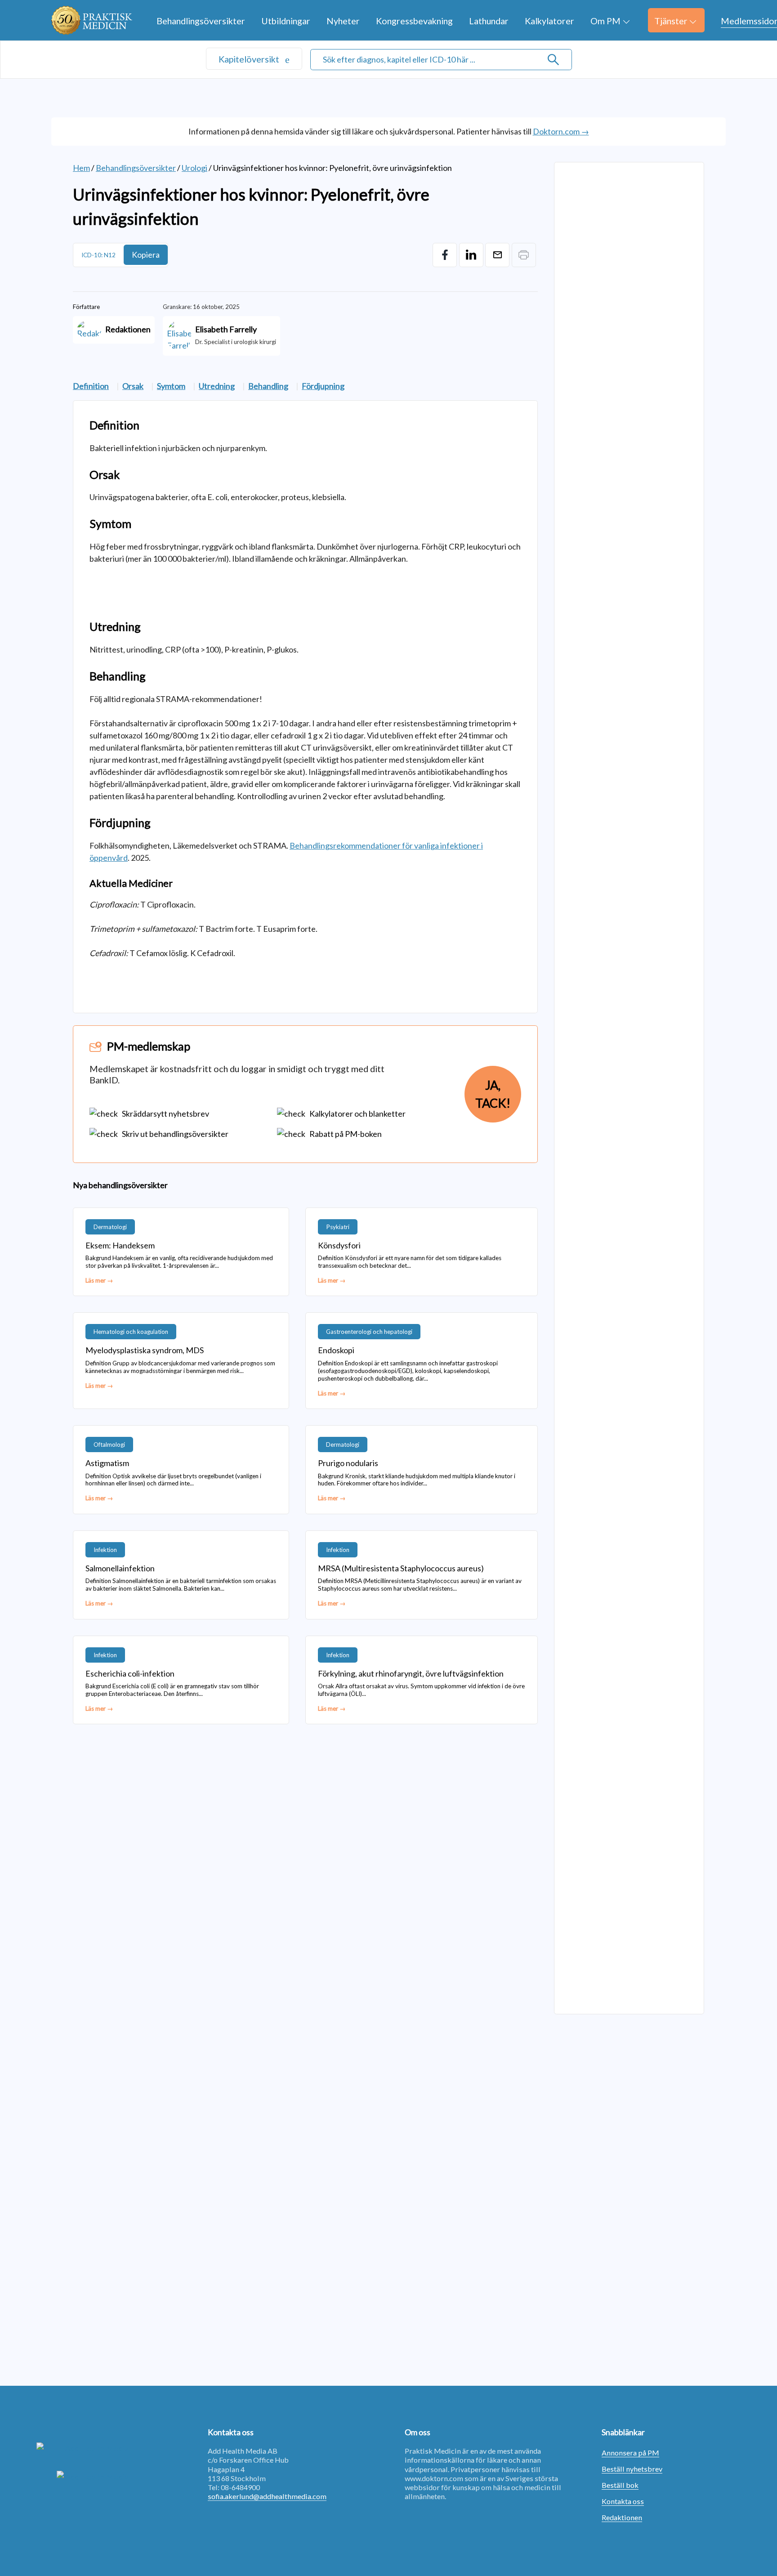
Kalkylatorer (549, 21)
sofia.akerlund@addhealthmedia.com (267, 2496)
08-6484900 (240, 2487)
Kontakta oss (623, 2501)
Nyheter (343, 21)
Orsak (133, 386)
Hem (81, 168)
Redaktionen (622, 2517)
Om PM (605, 21)
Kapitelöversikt (250, 59)
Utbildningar (286, 21)
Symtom (171, 386)
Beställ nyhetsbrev (632, 2469)
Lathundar (489, 21)
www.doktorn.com (434, 2478)
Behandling (268, 386)
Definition (91, 386)
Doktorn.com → (561, 131)
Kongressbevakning (414, 21)
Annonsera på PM (630, 2453)
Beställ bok (620, 2485)
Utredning (217, 386)
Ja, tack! (493, 1094)
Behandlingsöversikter (201, 21)
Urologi (194, 168)
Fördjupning (323, 386)
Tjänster (671, 21)
